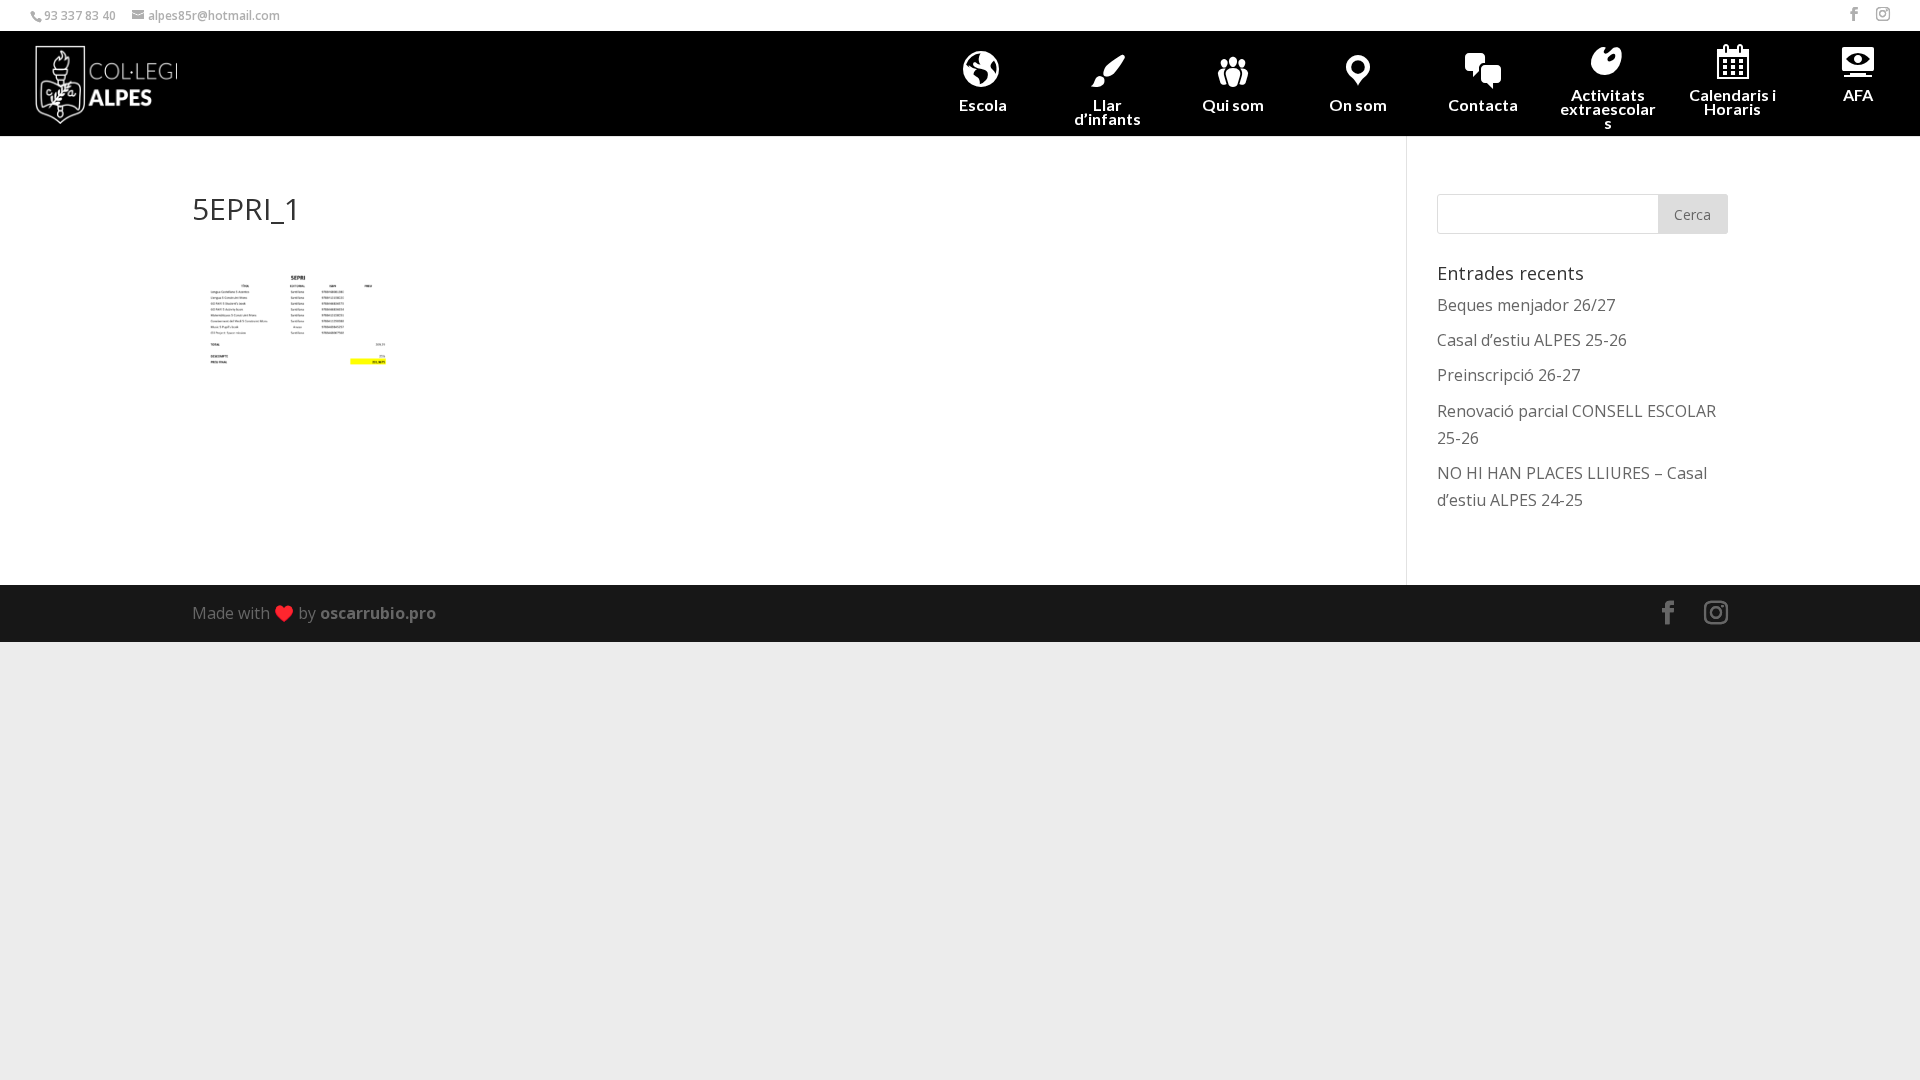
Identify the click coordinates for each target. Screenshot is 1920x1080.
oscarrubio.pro (378, 613)
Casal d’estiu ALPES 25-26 (1532, 340)
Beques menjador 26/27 (1526, 305)
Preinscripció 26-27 (1508, 375)
